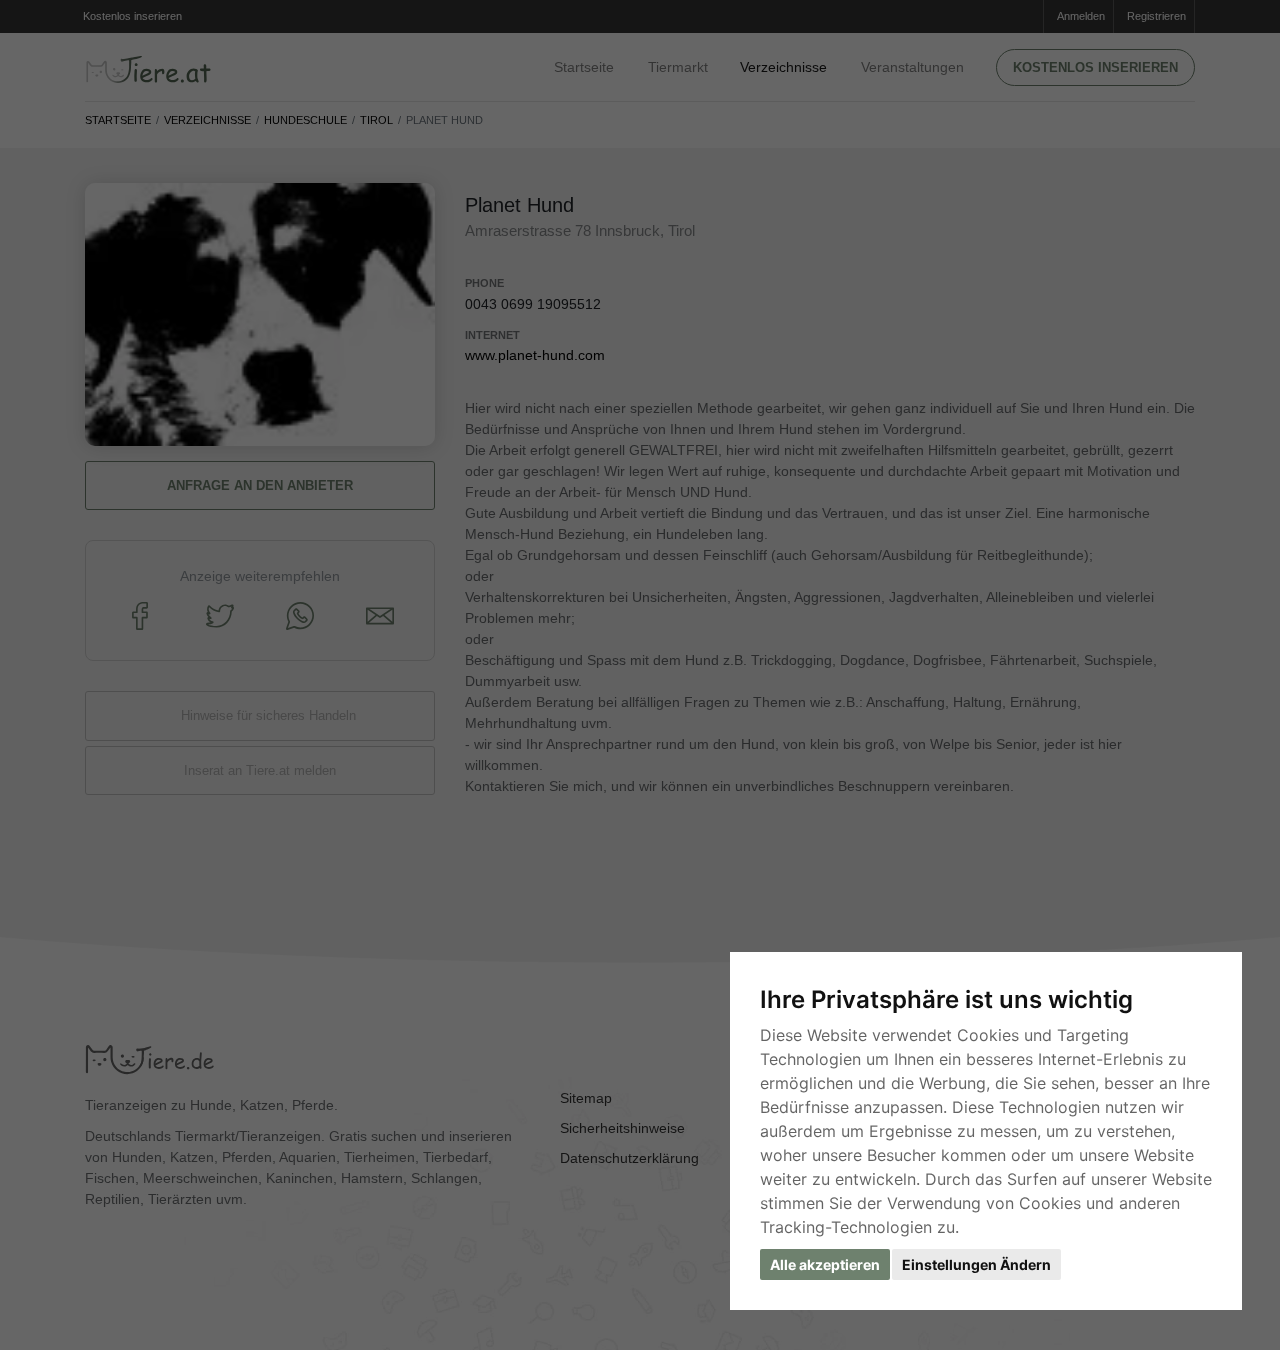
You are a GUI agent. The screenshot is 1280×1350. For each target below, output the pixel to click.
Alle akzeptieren (825, 1264)
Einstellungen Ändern (976, 1264)
